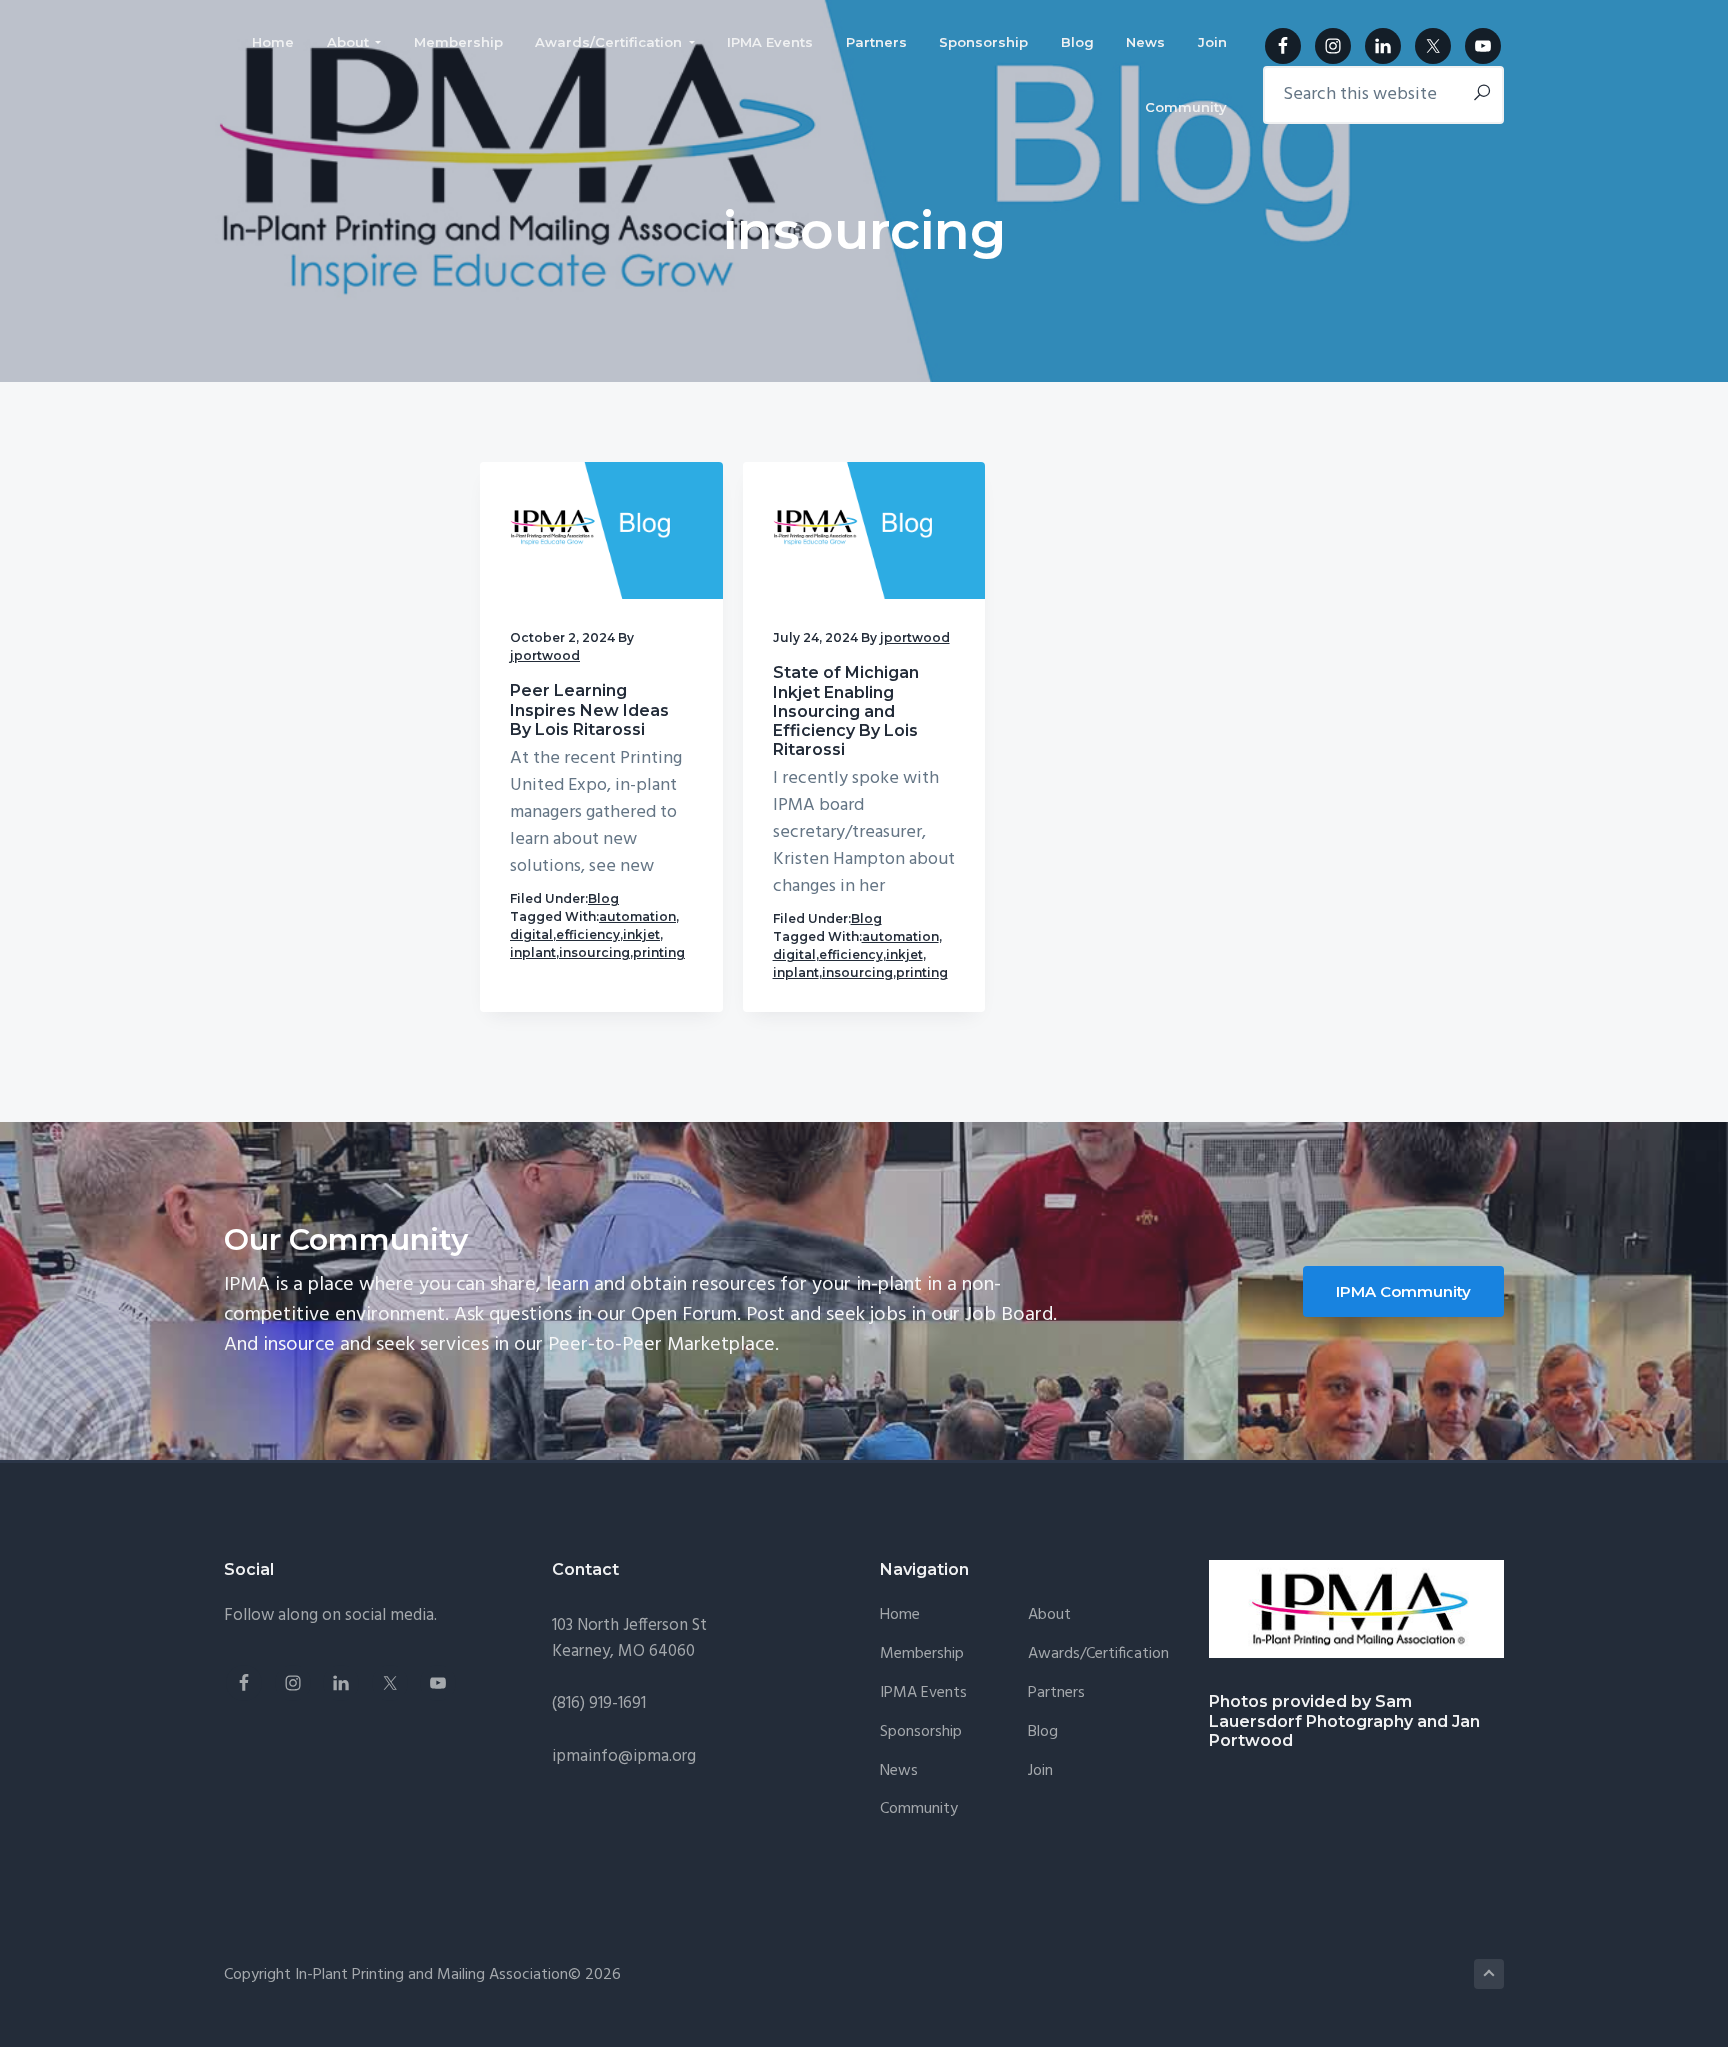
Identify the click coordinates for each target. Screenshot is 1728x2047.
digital (531, 934)
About (1049, 1615)
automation (637, 916)
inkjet (641, 934)
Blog (603, 898)
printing (659, 952)
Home (900, 1615)
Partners (1056, 1693)
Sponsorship (921, 1732)
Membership (922, 1654)
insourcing (594, 952)
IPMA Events (923, 1693)
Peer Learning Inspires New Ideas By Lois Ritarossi (589, 709)
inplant (533, 952)
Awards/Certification (1098, 1654)
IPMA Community (1403, 1291)
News (899, 1771)
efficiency (588, 934)
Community (919, 1809)
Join (1040, 1771)
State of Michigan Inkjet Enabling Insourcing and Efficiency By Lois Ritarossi (846, 711)
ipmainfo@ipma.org (624, 1756)
